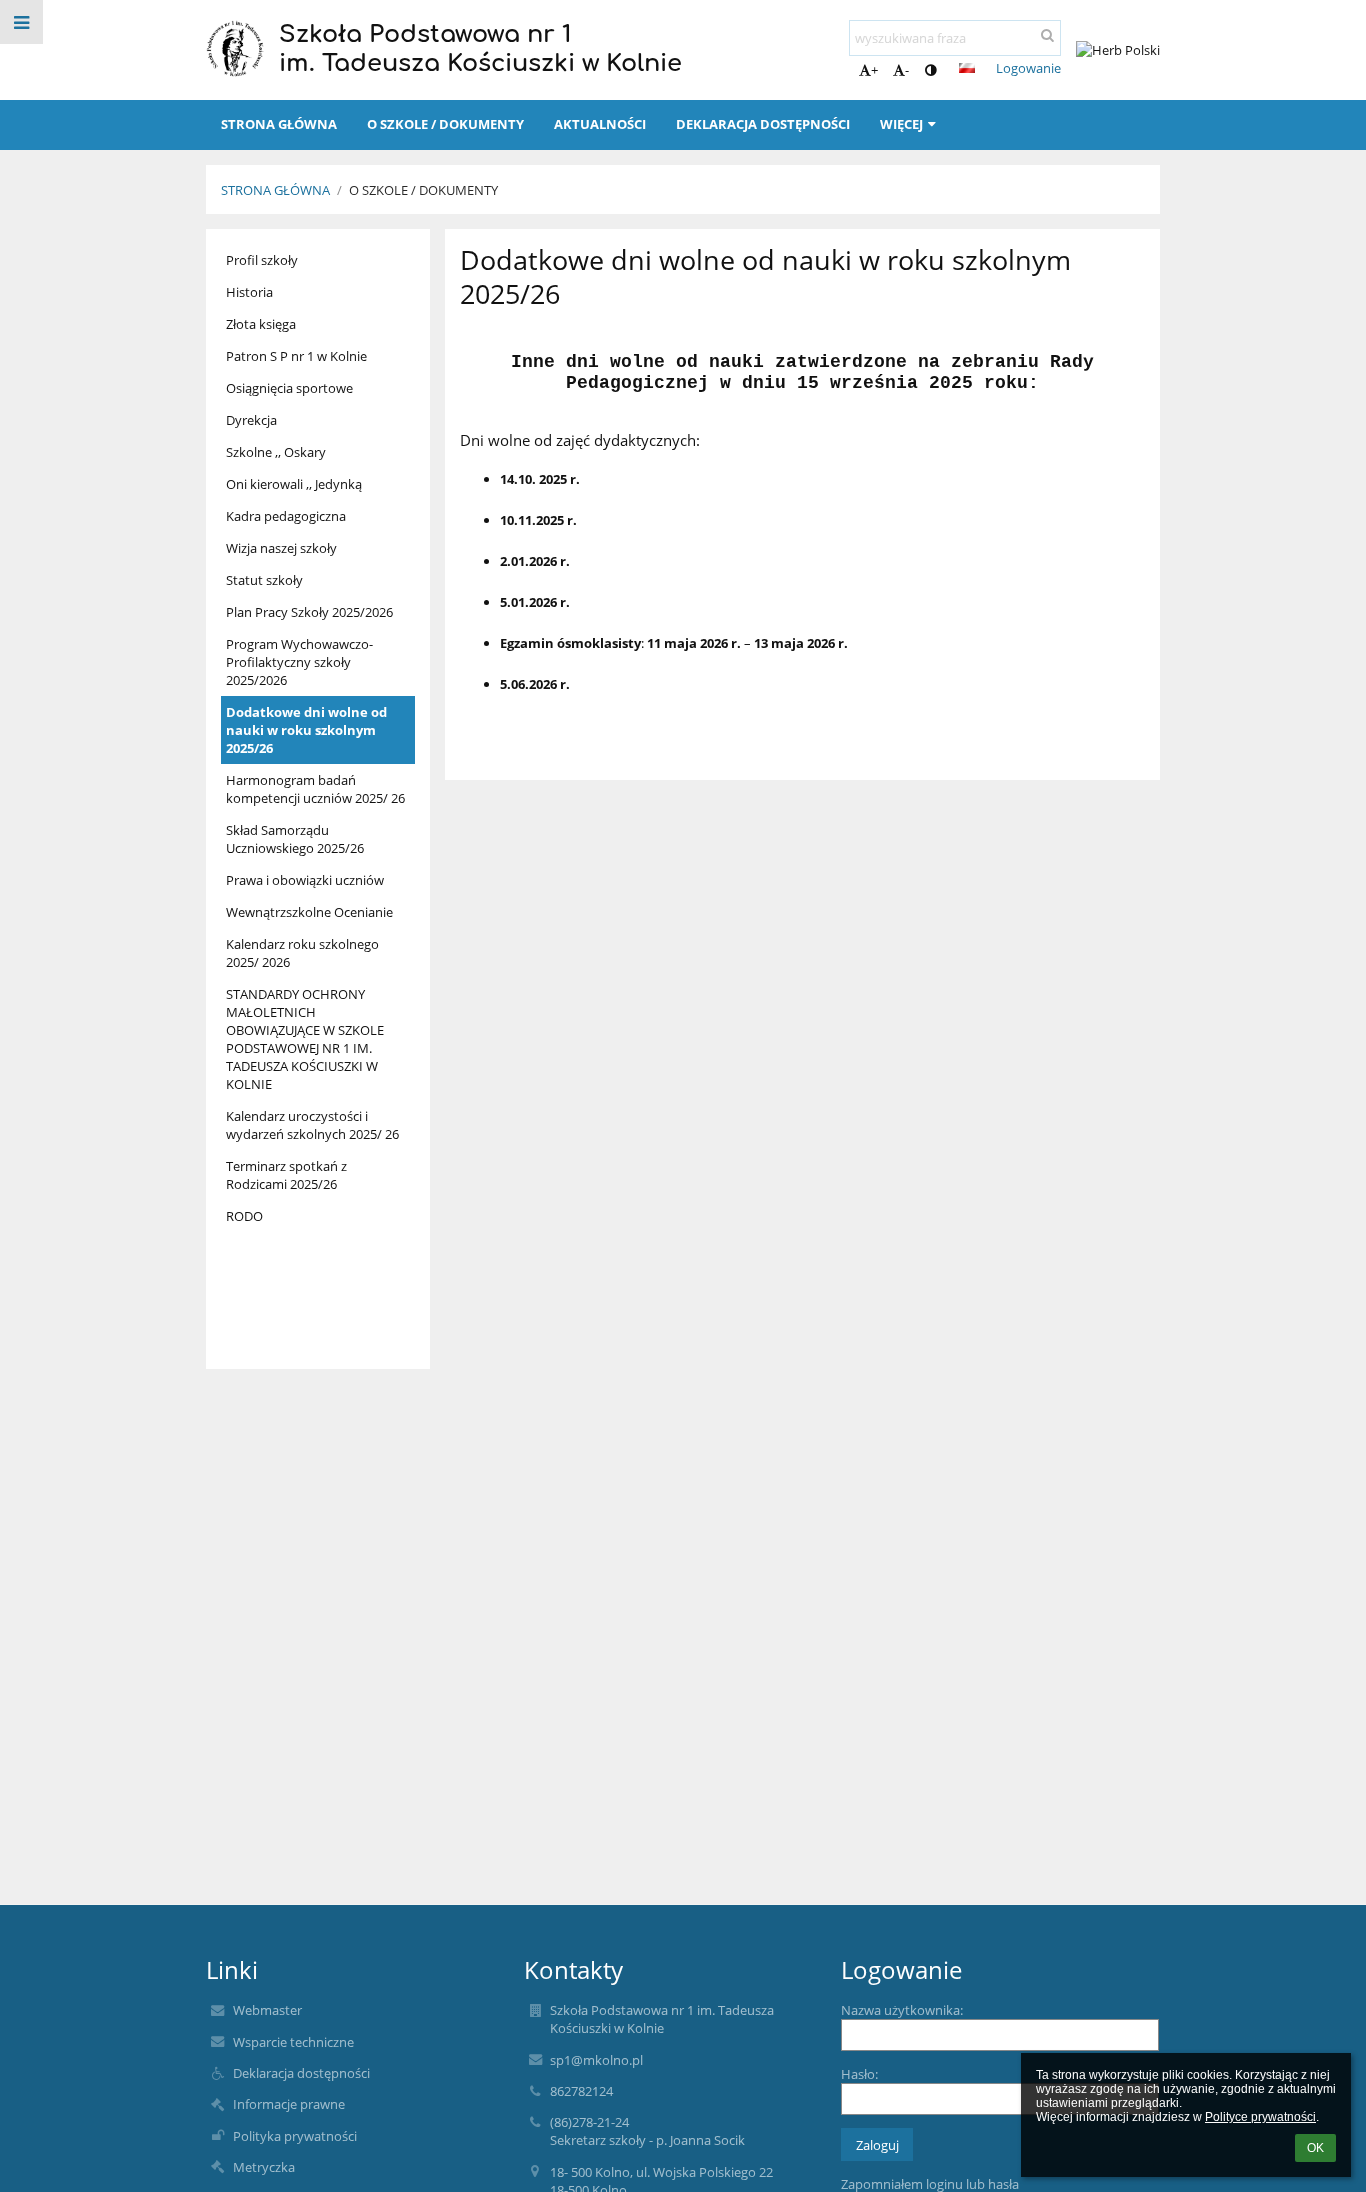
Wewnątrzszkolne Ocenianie (309, 912)
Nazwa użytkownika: (902, 2010)
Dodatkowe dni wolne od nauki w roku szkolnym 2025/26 (306, 730)
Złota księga (261, 324)
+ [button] (874, 70)
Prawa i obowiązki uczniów (305, 880)
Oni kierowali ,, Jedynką (294, 484)
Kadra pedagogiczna (286, 516)
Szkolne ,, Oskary (276, 452)
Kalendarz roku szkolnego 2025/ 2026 (302, 953)
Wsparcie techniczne (293, 2042)
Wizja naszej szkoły (281, 548)
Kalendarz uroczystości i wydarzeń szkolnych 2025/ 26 (312, 1125)
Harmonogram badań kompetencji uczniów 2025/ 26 (315, 789)
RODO (244, 1216)
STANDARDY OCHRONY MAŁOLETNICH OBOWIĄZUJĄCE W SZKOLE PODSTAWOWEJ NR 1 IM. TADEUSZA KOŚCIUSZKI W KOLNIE (305, 1039)
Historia (249, 292)
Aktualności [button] (600, 124)
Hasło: (859, 2074)
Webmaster (267, 2010)
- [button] (907, 70)
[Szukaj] (1047, 35)
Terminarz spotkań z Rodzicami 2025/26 (286, 1175)
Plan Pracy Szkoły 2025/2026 (309, 612)
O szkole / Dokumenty (423, 190)
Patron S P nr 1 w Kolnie (296, 356)
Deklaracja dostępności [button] (763, 124)
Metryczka (264, 2167)
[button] (930, 70)
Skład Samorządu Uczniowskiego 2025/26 (295, 839)
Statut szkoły (264, 580)
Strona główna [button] (279, 124)
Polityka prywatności (295, 2136)
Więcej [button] (901, 124)
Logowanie (1028, 68)
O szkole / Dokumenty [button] (445, 124)
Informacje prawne (289, 2104)
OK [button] (1315, 2148)
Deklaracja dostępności (301, 2073)
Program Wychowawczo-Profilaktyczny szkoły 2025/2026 (299, 662)
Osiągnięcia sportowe (289, 388)
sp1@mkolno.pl (596, 2060)
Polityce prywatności (1260, 2117)
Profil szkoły (262, 260)
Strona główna (275, 190)
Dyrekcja (251, 420)
